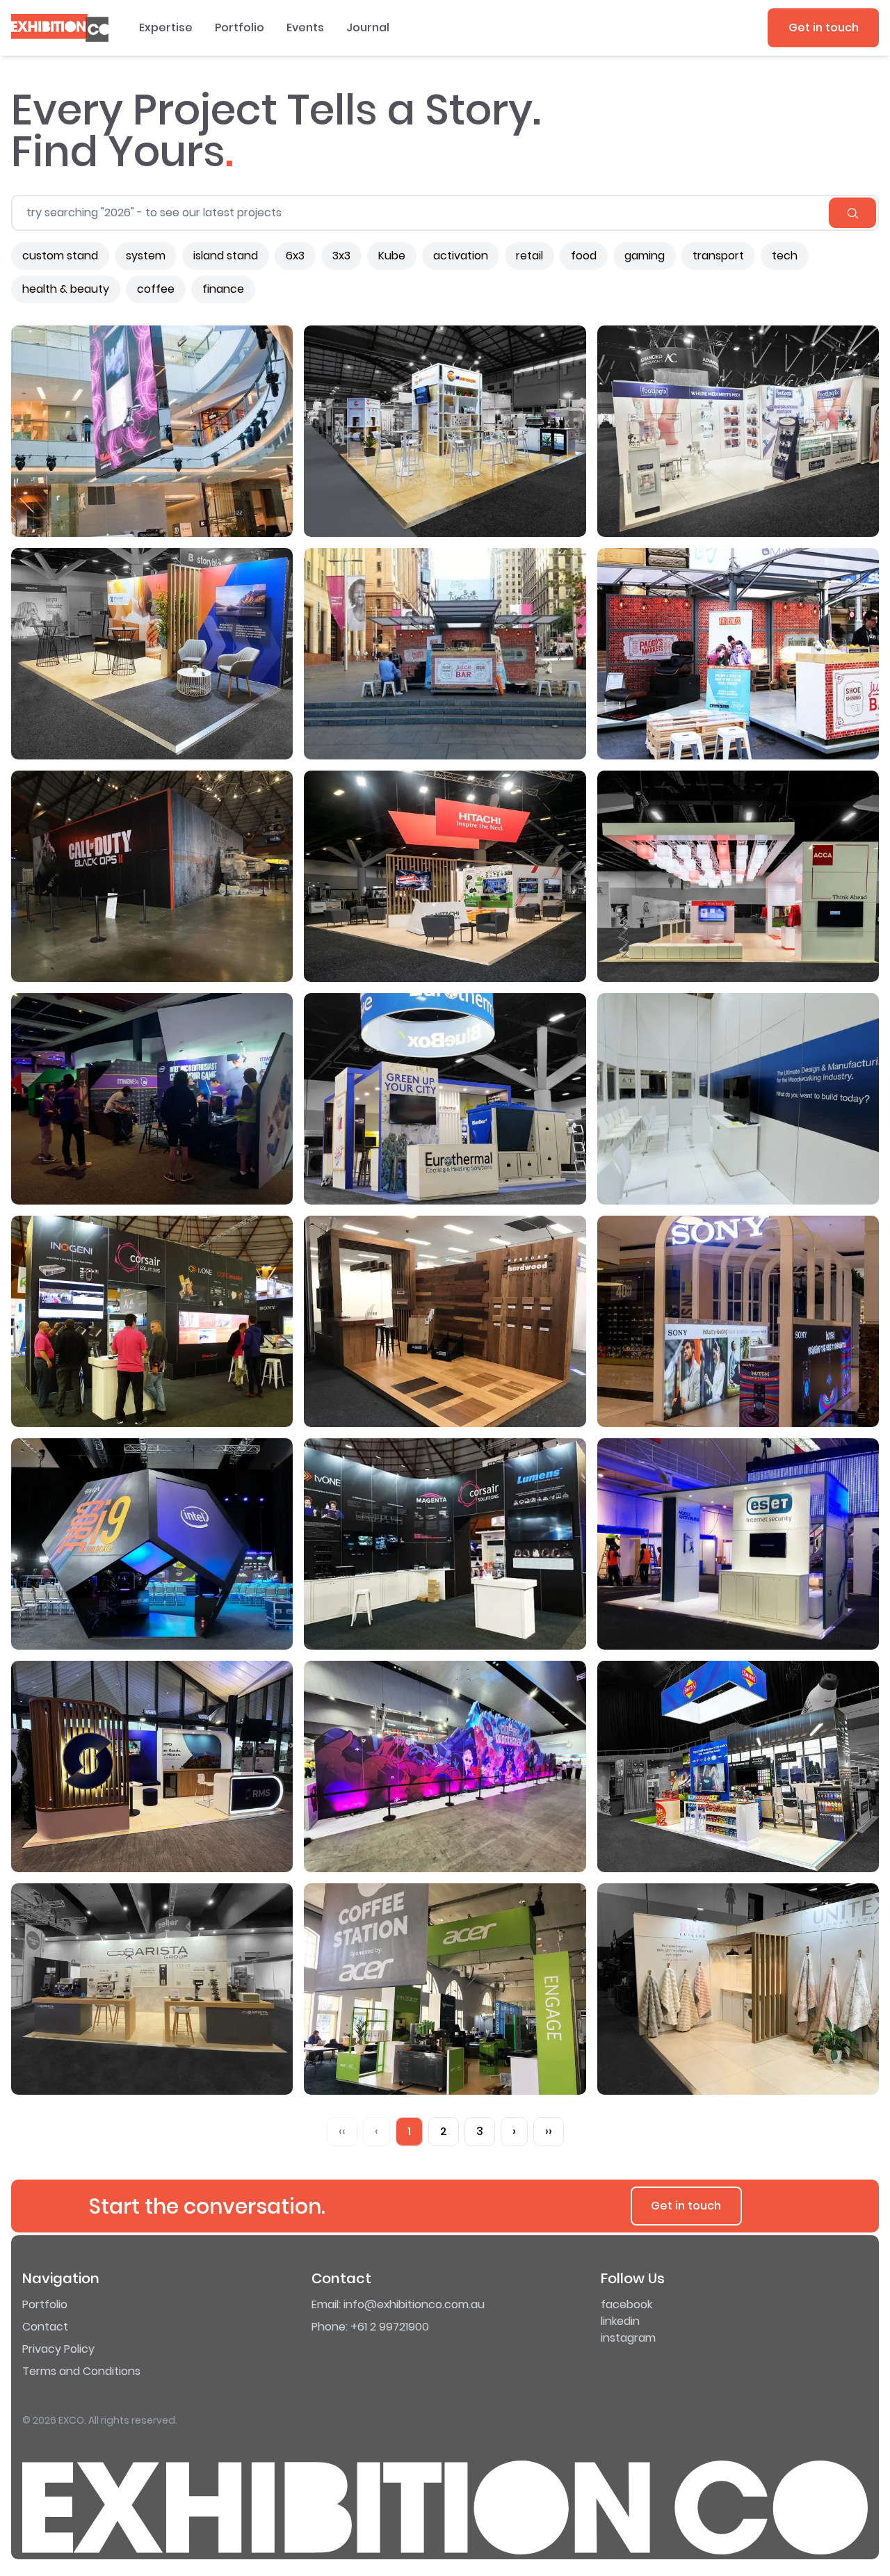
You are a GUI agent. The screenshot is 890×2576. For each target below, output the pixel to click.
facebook (626, 2304)
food (584, 256)
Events (305, 27)
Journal (368, 27)
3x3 (341, 256)
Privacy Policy (58, 2349)
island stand (226, 256)
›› (549, 2131)
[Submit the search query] (852, 213)
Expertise (166, 27)
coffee (156, 289)
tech (785, 256)
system (146, 256)
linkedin (620, 2321)
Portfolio (240, 27)
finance (223, 289)
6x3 (295, 256)
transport (718, 256)
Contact (45, 2327)
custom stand (60, 256)
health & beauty (66, 289)
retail (529, 256)
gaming (645, 256)
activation (461, 256)
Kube (392, 256)
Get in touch (824, 27)
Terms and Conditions (81, 2371)
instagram (628, 2338)
